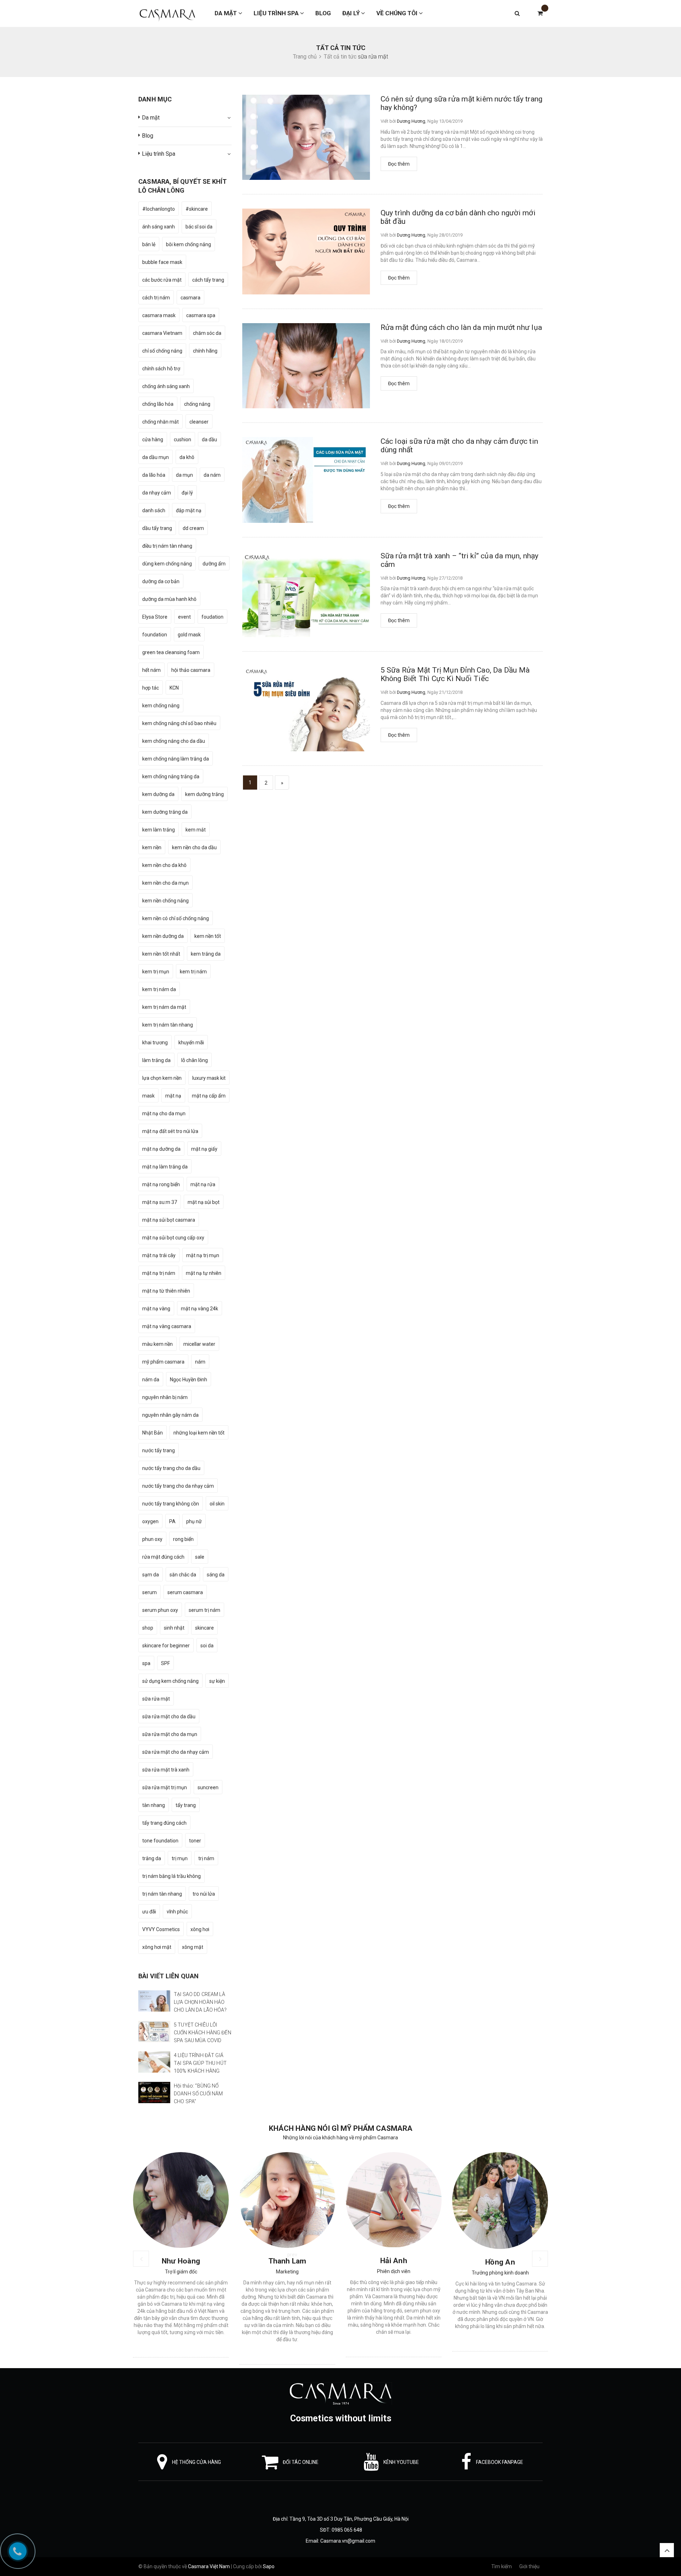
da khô (187, 457)
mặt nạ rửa (203, 1184)
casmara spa (201, 315)
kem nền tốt (208, 936)
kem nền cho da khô (164, 865)
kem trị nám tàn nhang (168, 1025)
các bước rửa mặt (162, 280)
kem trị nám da (159, 989)
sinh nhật (174, 1628)
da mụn (184, 475)
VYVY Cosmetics (161, 1929)
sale (200, 1557)
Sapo (269, 2566)
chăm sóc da (207, 333)
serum (150, 1592)
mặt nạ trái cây (159, 1255)
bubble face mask (162, 262)
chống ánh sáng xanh (166, 386)
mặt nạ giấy (204, 1149)
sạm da (151, 1575)
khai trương (155, 1043)
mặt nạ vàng (156, 1309)
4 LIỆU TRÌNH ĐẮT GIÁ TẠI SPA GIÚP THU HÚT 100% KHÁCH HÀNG (200, 2063)
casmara (190, 298)
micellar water (199, 1344)
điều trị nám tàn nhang (167, 546)
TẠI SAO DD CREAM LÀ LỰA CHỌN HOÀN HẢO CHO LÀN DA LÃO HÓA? (200, 2002)
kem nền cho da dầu (194, 847)
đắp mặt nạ (189, 510)
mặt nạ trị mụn (203, 1255)
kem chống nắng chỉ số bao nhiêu (179, 723)
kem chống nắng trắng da (171, 776)
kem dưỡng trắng (204, 794)
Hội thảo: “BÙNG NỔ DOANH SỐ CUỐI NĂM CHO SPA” (198, 2094)
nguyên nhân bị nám (165, 1397)
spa (146, 1663)
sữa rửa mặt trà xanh (166, 1770)
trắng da (152, 1858)
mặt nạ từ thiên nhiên (166, 1291)
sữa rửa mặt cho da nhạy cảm (176, 1752)
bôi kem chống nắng (189, 244)
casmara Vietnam (162, 333)
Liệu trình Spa (277, 13)
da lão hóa (154, 475)
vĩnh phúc (177, 1912)
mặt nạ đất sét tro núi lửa (170, 1131)
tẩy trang (186, 1805)
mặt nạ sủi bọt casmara (169, 1220)
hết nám (151, 670)
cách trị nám (156, 298)
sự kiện (217, 1681)
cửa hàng (153, 440)
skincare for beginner (166, 1646)
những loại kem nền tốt (199, 1433)
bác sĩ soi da (199, 227)
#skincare (197, 209)
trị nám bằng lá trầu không (171, 1876)
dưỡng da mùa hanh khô (169, 599)
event (184, 617)
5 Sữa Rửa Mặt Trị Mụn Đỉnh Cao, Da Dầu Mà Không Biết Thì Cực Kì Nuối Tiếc (455, 674)
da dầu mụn (156, 457)
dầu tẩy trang (157, 528)
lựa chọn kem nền (162, 1078)
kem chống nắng (161, 706)
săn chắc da (183, 1575)
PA (172, 1521)
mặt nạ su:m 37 (160, 1202)
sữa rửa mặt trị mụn (165, 1787)
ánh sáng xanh (159, 227)
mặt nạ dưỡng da (161, 1149)
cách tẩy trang (208, 280)
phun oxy (152, 1539)
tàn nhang (154, 1805)
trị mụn (180, 1858)
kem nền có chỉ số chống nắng (176, 918)
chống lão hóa (158, 404)
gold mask (189, 635)
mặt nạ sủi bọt (204, 1202)
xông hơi (200, 1929)
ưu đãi (149, 1912)
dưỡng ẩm (214, 564)
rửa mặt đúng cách (163, 1557)
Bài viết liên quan (168, 1976)
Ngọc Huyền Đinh (189, 1380)
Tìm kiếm (502, 2566)
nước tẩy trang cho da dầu (171, 1468)
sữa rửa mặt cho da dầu (169, 1717)
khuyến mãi (191, 1043)
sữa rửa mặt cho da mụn (170, 1734)
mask (148, 1096)
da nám (212, 475)
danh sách (154, 510)
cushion (182, 440)
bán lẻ (149, 244)
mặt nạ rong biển (161, 1184)
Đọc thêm (399, 164)
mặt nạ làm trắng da (165, 1167)
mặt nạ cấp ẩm (209, 1096)
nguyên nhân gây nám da (170, 1415)
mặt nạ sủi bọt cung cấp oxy (173, 1238)
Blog (323, 13)
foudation (212, 617)
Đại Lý (352, 13)
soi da (207, 1646)
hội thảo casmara (191, 670)
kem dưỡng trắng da (165, 812)
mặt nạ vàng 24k (200, 1309)
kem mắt (196, 830)
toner (195, 1841)
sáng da (216, 1575)
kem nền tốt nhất (161, 954)
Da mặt (226, 13)
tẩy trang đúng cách (164, 1823)
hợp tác (151, 688)
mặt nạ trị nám (159, 1273)
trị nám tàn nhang (162, 1894)
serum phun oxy (160, 1610)
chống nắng (197, 404)
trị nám (206, 1858)
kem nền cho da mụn (165, 883)
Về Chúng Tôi (398, 13)
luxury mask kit (209, 1078)
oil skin (217, 1504)
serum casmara (185, 1592)
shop (148, 1628)
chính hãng (205, 351)
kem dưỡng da (158, 794)
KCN (174, 688)
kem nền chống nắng (165, 901)
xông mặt (193, 1947)
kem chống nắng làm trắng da (176, 759)
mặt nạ (173, 1096)
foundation (155, 635)
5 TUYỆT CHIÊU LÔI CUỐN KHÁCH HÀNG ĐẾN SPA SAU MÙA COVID (203, 2033)
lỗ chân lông (195, 1060)
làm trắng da (156, 1060)
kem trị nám (193, 972)
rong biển (183, 1539)
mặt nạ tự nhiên (204, 1273)
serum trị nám (204, 1610)
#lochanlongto (159, 209)
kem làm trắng (159, 830)
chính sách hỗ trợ (161, 369)
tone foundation (160, 1841)
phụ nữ (194, 1521)
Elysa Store (155, 617)
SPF (165, 1663)
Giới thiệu (529, 2566)
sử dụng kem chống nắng (170, 1681)
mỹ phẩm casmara (163, 1362)
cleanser (199, 422)
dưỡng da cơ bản (161, 581)
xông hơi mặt (157, 1947)
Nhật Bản (153, 1433)
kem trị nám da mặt (164, 1007)
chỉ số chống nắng (162, 351)
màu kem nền (157, 1344)
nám (200, 1362)
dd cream (193, 528)
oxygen (150, 1521)
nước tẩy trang (159, 1450)
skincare (204, 1628)
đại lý (187, 493)
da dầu (209, 440)
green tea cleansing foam (171, 652)
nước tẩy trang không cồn (171, 1504)
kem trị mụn (156, 972)
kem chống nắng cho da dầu (174, 741)
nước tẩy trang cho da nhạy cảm (178, 1486)
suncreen (208, 1787)
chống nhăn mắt (160, 422)
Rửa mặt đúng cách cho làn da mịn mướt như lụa (461, 327)
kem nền (152, 847)
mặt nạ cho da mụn (164, 1113)
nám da (151, 1380)
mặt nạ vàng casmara (167, 1326)
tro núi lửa (204, 1894)
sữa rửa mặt (156, 1699)
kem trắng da (206, 954)
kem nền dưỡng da (163, 936)
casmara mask (159, 315)
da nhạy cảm (157, 493)
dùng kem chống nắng (167, 564)
